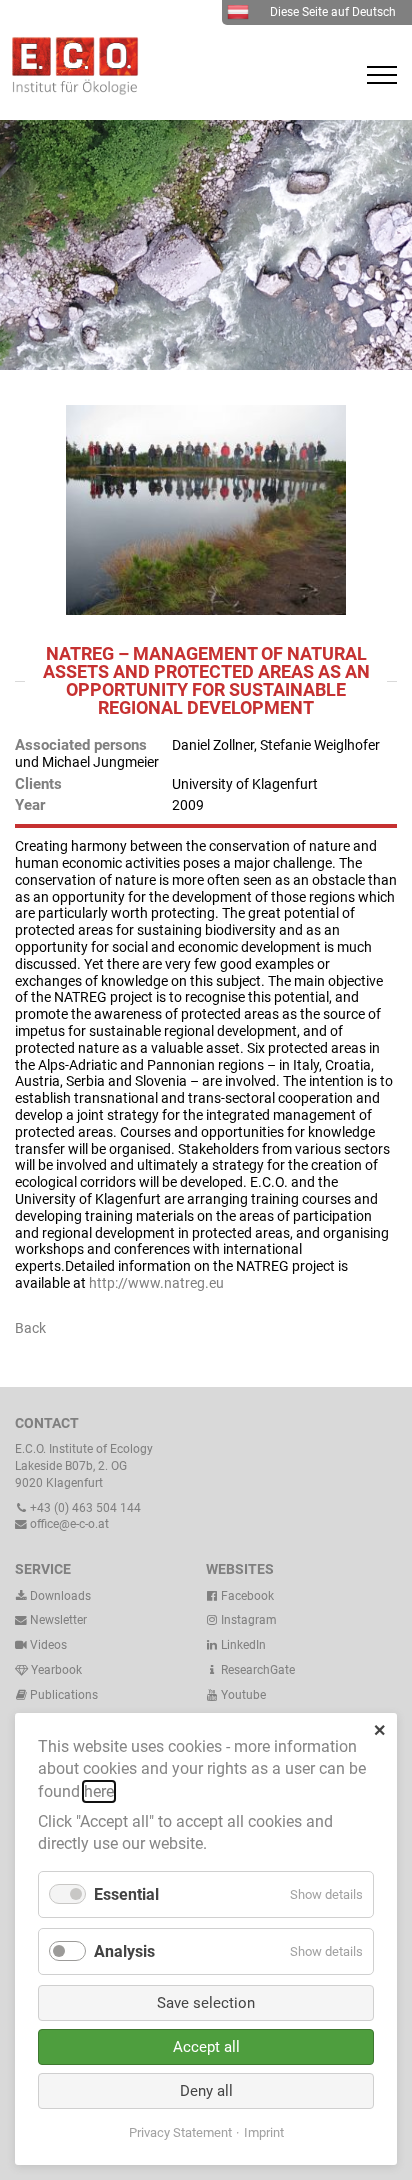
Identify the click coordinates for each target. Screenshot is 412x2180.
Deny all (206, 2091)
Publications (64, 1695)
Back (30, 1328)
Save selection (206, 2003)
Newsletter (57, 1620)
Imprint (264, 2132)
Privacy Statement (180, 2132)
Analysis (124, 1951)
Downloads (59, 1596)
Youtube (242, 1695)
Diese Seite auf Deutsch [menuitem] (333, 12)
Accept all (206, 2047)
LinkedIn (242, 1645)
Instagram (247, 1620)
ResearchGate (256, 1670)
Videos (48, 1645)
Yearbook (55, 1670)
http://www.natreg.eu (156, 1283)
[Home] (70, 90)
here (99, 1791)
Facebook (246, 1596)
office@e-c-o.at (68, 1524)
